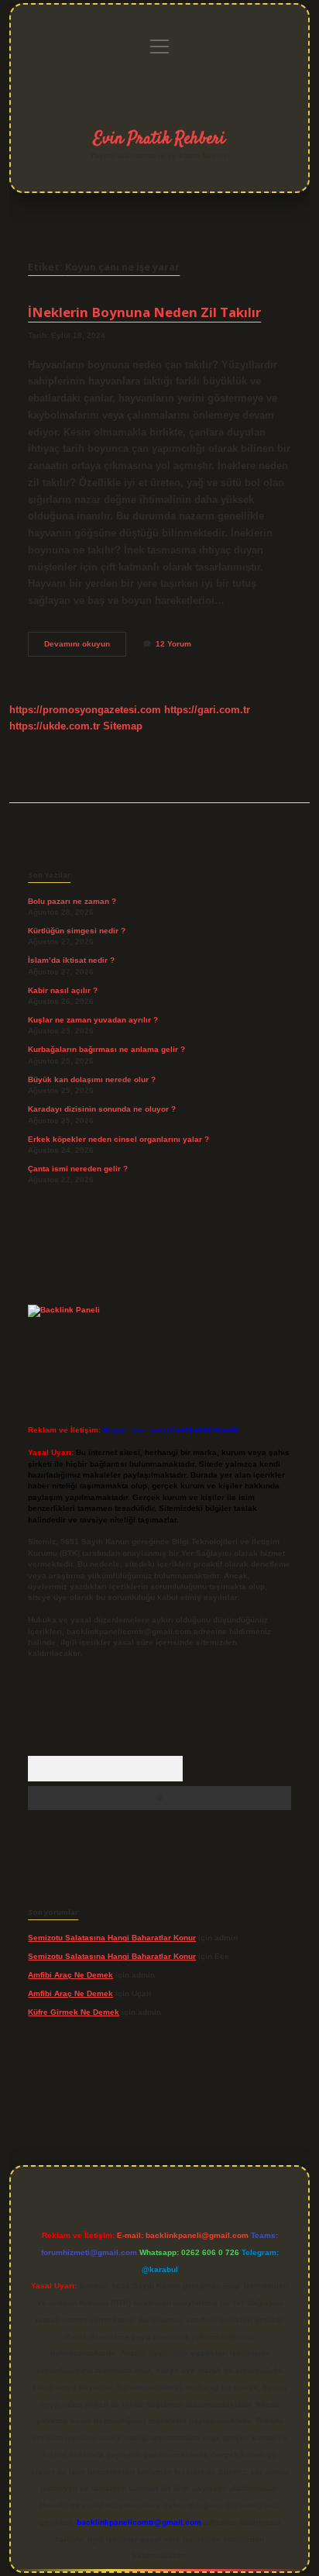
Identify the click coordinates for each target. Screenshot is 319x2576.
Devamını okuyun (85, 648)
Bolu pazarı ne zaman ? (72, 901)
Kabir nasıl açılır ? (63, 990)
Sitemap (123, 726)
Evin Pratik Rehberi (159, 139)
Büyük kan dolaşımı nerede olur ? (92, 1079)
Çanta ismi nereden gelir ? (78, 1169)
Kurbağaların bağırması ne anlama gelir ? (106, 1049)
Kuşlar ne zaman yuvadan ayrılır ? (93, 1020)
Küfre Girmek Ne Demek (74, 2012)
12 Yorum (173, 644)
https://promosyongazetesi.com (85, 710)
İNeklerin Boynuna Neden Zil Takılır (144, 312)
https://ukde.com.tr (55, 726)
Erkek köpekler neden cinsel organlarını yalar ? (118, 1139)
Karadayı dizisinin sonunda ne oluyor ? (102, 1109)
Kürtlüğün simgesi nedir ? (77, 931)
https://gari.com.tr (207, 710)
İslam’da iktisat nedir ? (71, 960)
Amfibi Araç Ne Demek (70, 1975)
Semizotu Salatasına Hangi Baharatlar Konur (112, 1938)
